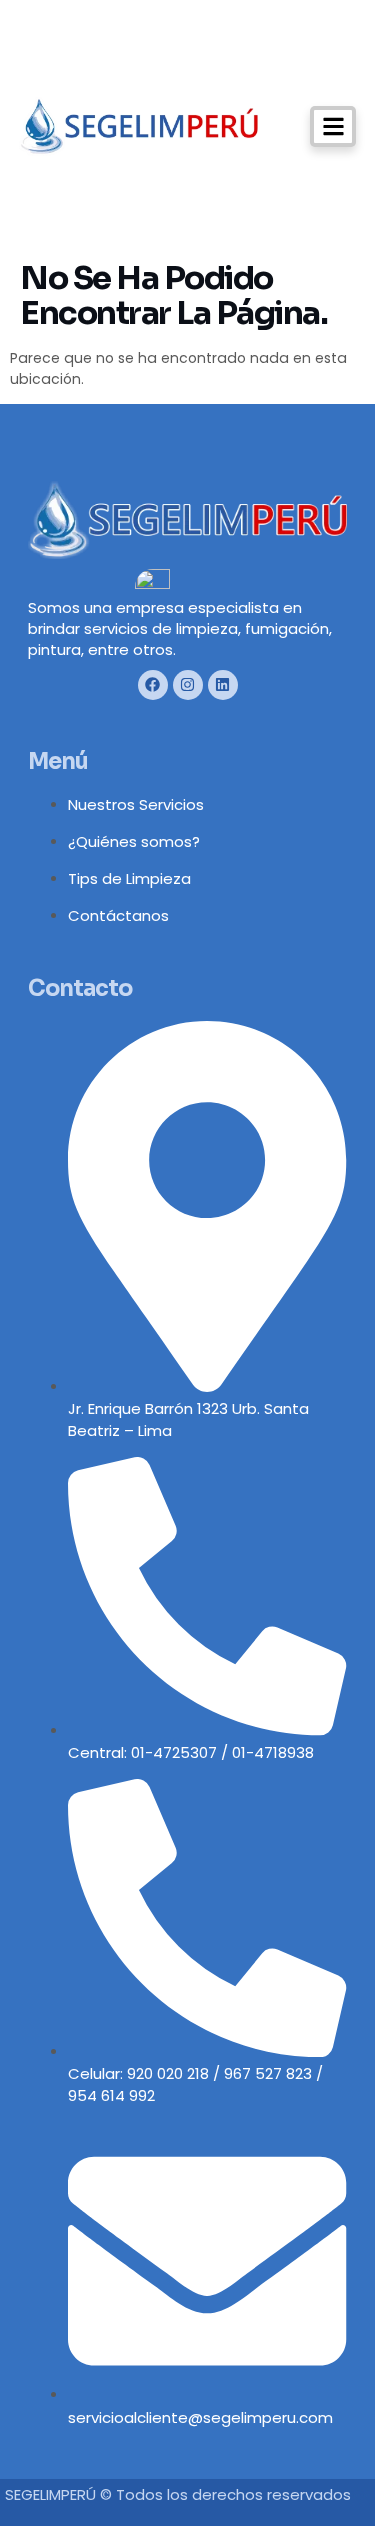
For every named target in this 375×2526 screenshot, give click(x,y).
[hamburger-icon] (333, 126)
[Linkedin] (223, 685)
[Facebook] (153, 685)
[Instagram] (188, 685)
